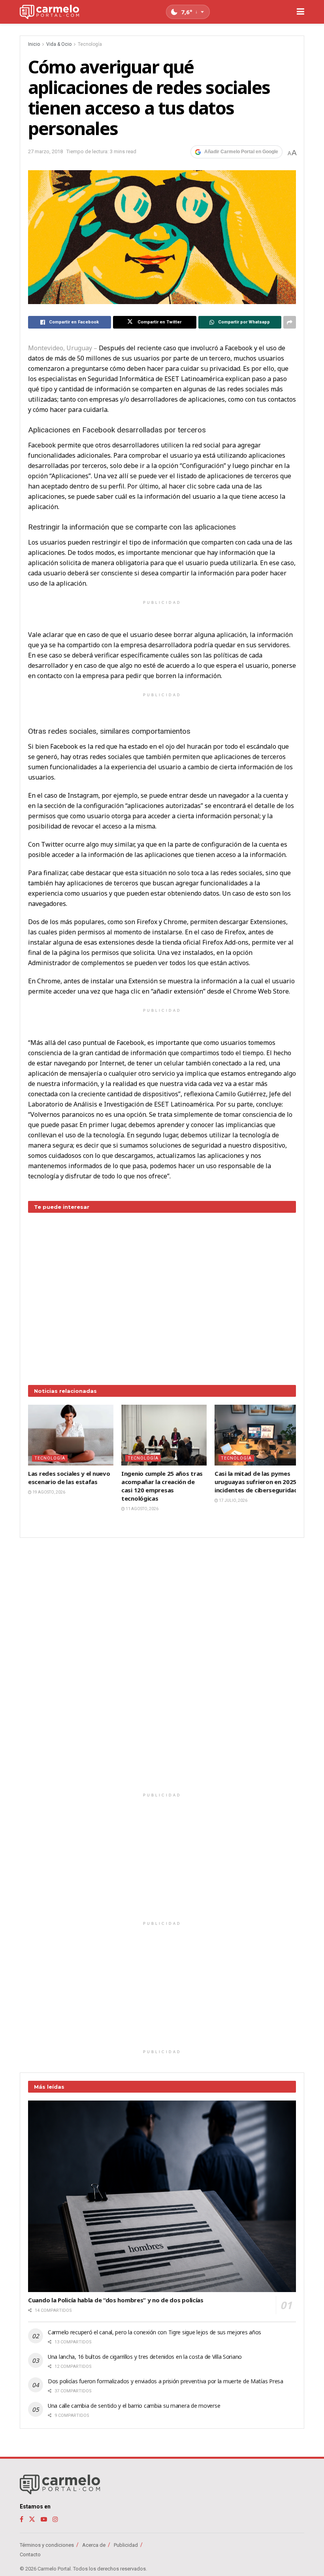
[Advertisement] (162, 1293)
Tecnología (90, 44)
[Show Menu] (300, 12)
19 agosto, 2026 (48, 1492)
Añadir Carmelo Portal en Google (241, 152)
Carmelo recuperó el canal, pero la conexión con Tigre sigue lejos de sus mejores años (154, 2332)
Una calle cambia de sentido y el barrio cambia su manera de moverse (134, 2406)
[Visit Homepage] (49, 12)
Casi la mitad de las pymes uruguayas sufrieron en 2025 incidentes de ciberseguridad (256, 1482)
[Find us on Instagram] (55, 2519)
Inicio (34, 44)
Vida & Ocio (59, 44)
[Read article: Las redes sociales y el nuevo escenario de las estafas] (71, 1435)
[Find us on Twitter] (32, 2519)
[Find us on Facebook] (22, 2519)
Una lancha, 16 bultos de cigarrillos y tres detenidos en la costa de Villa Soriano (145, 2357)
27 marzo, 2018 (45, 151)
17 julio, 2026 (233, 1500)
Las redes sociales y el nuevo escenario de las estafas (69, 1478)
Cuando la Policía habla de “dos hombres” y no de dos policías (116, 2300)
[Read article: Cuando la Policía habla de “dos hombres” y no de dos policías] (162, 2196)
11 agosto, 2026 (142, 1509)
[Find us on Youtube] (44, 2519)
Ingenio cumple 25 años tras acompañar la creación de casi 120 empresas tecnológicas (162, 1486)
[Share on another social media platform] (290, 322)
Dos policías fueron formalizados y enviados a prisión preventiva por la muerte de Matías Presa (166, 2381)
